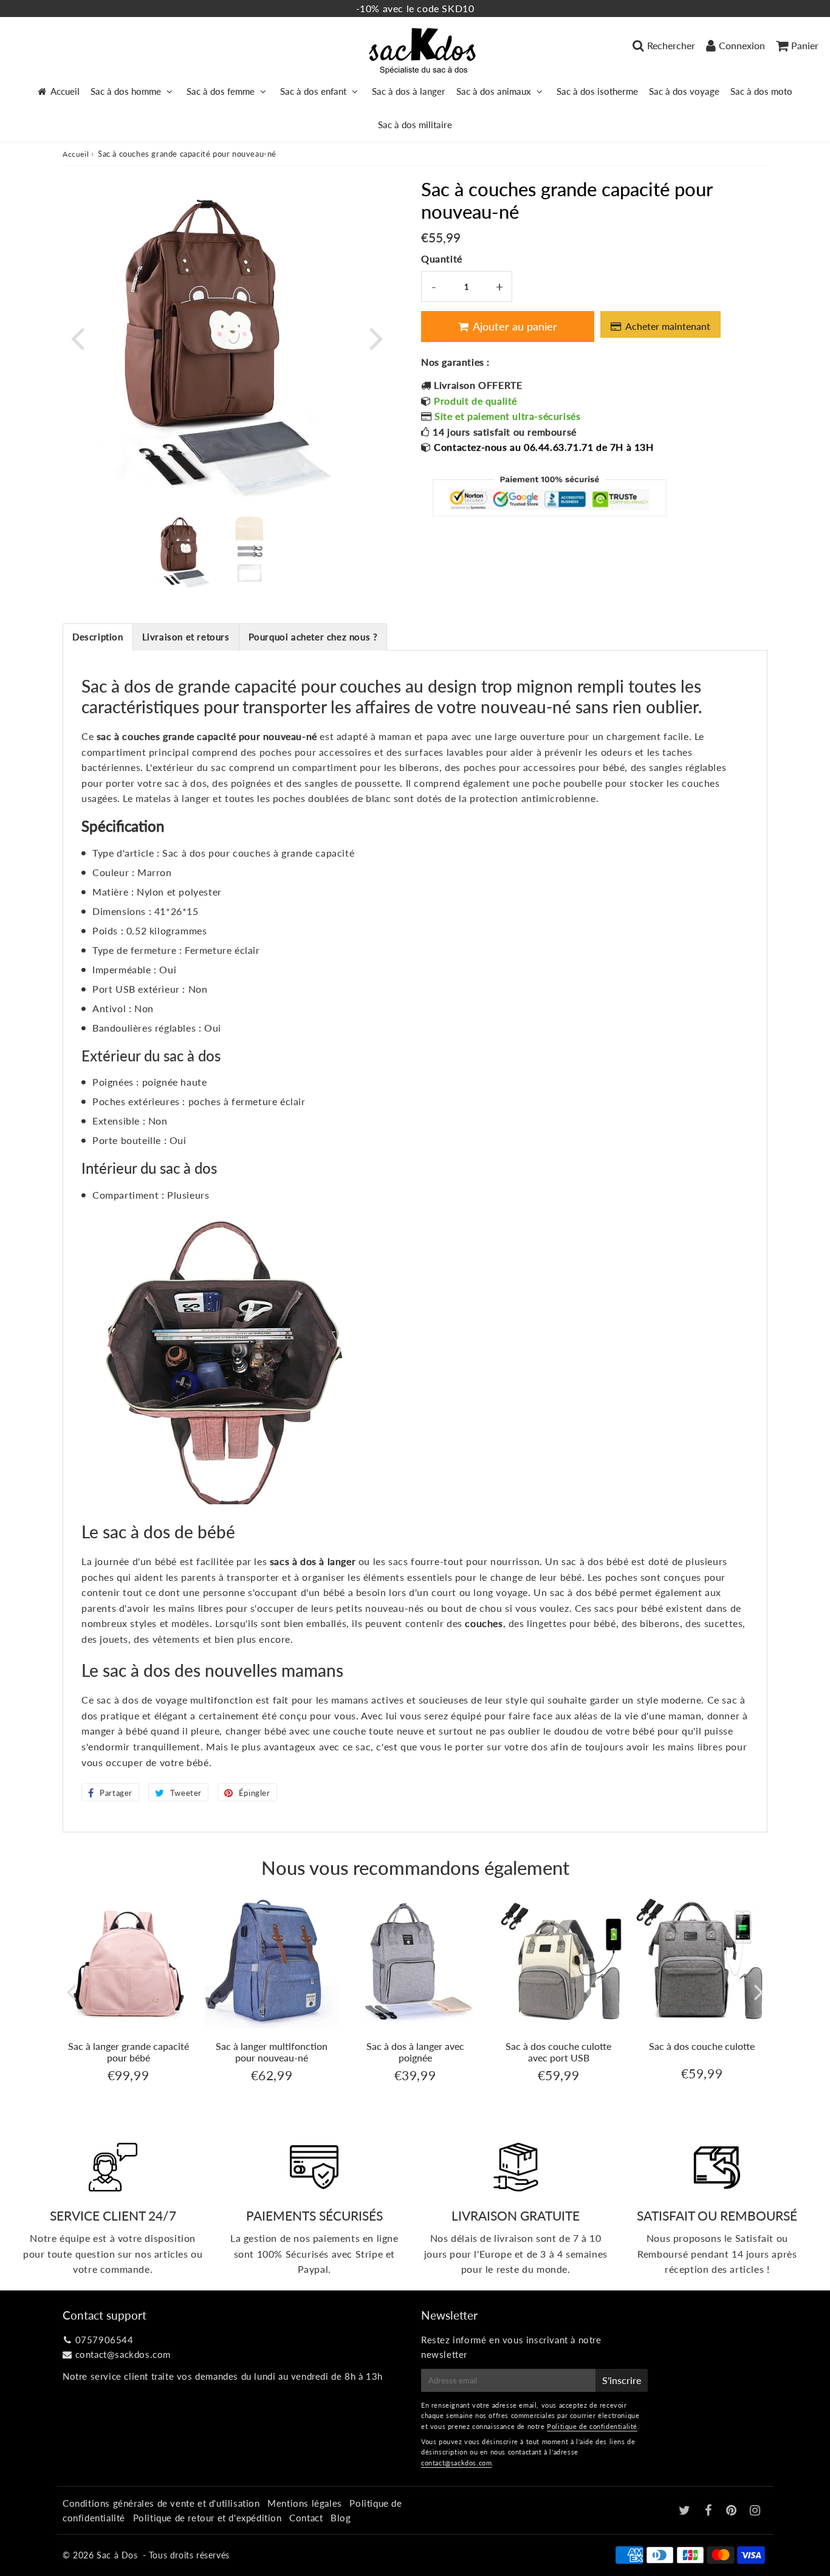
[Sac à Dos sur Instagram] (755, 2511)
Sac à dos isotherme (597, 91)
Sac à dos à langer (409, 91)
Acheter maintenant (670, 326)
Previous (77, 337)
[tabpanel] (185, 551)
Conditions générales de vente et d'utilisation (161, 2503)
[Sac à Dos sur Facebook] (710, 2511)
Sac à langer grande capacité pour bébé (129, 2052)
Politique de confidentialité (592, 2426)
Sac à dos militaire (415, 125)
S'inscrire (622, 2380)
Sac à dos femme (221, 91)
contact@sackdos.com (123, 2354)
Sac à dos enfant (313, 91)
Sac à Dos (117, 2555)
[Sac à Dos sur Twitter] (686, 2511)
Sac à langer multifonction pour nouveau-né (272, 2052)
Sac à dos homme (126, 91)
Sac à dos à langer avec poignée (415, 2052)
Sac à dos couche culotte (702, 2046)
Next (376, 337)
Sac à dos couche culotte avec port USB (558, 2052)
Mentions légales (305, 2503)
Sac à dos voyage (684, 91)
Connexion (742, 45)
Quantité (442, 259)
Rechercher (671, 45)
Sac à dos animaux (494, 91)
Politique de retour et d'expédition (207, 2518)
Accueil (65, 91)
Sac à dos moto (761, 91)
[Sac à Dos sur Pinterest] (733, 2511)
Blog (341, 2518)
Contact (306, 2518)
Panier (805, 45)
